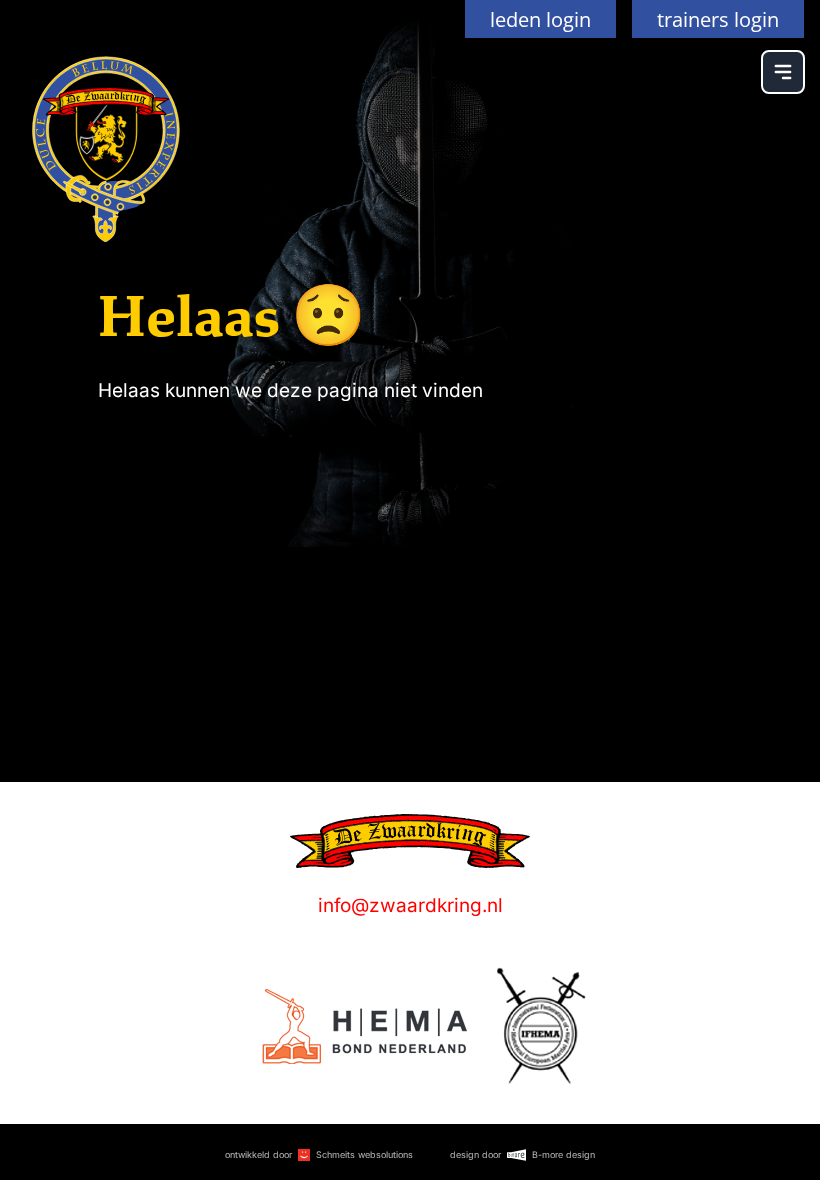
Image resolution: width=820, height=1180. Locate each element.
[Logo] (364, 1026)
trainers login (718, 19)
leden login (540, 19)
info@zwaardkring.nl (410, 905)
